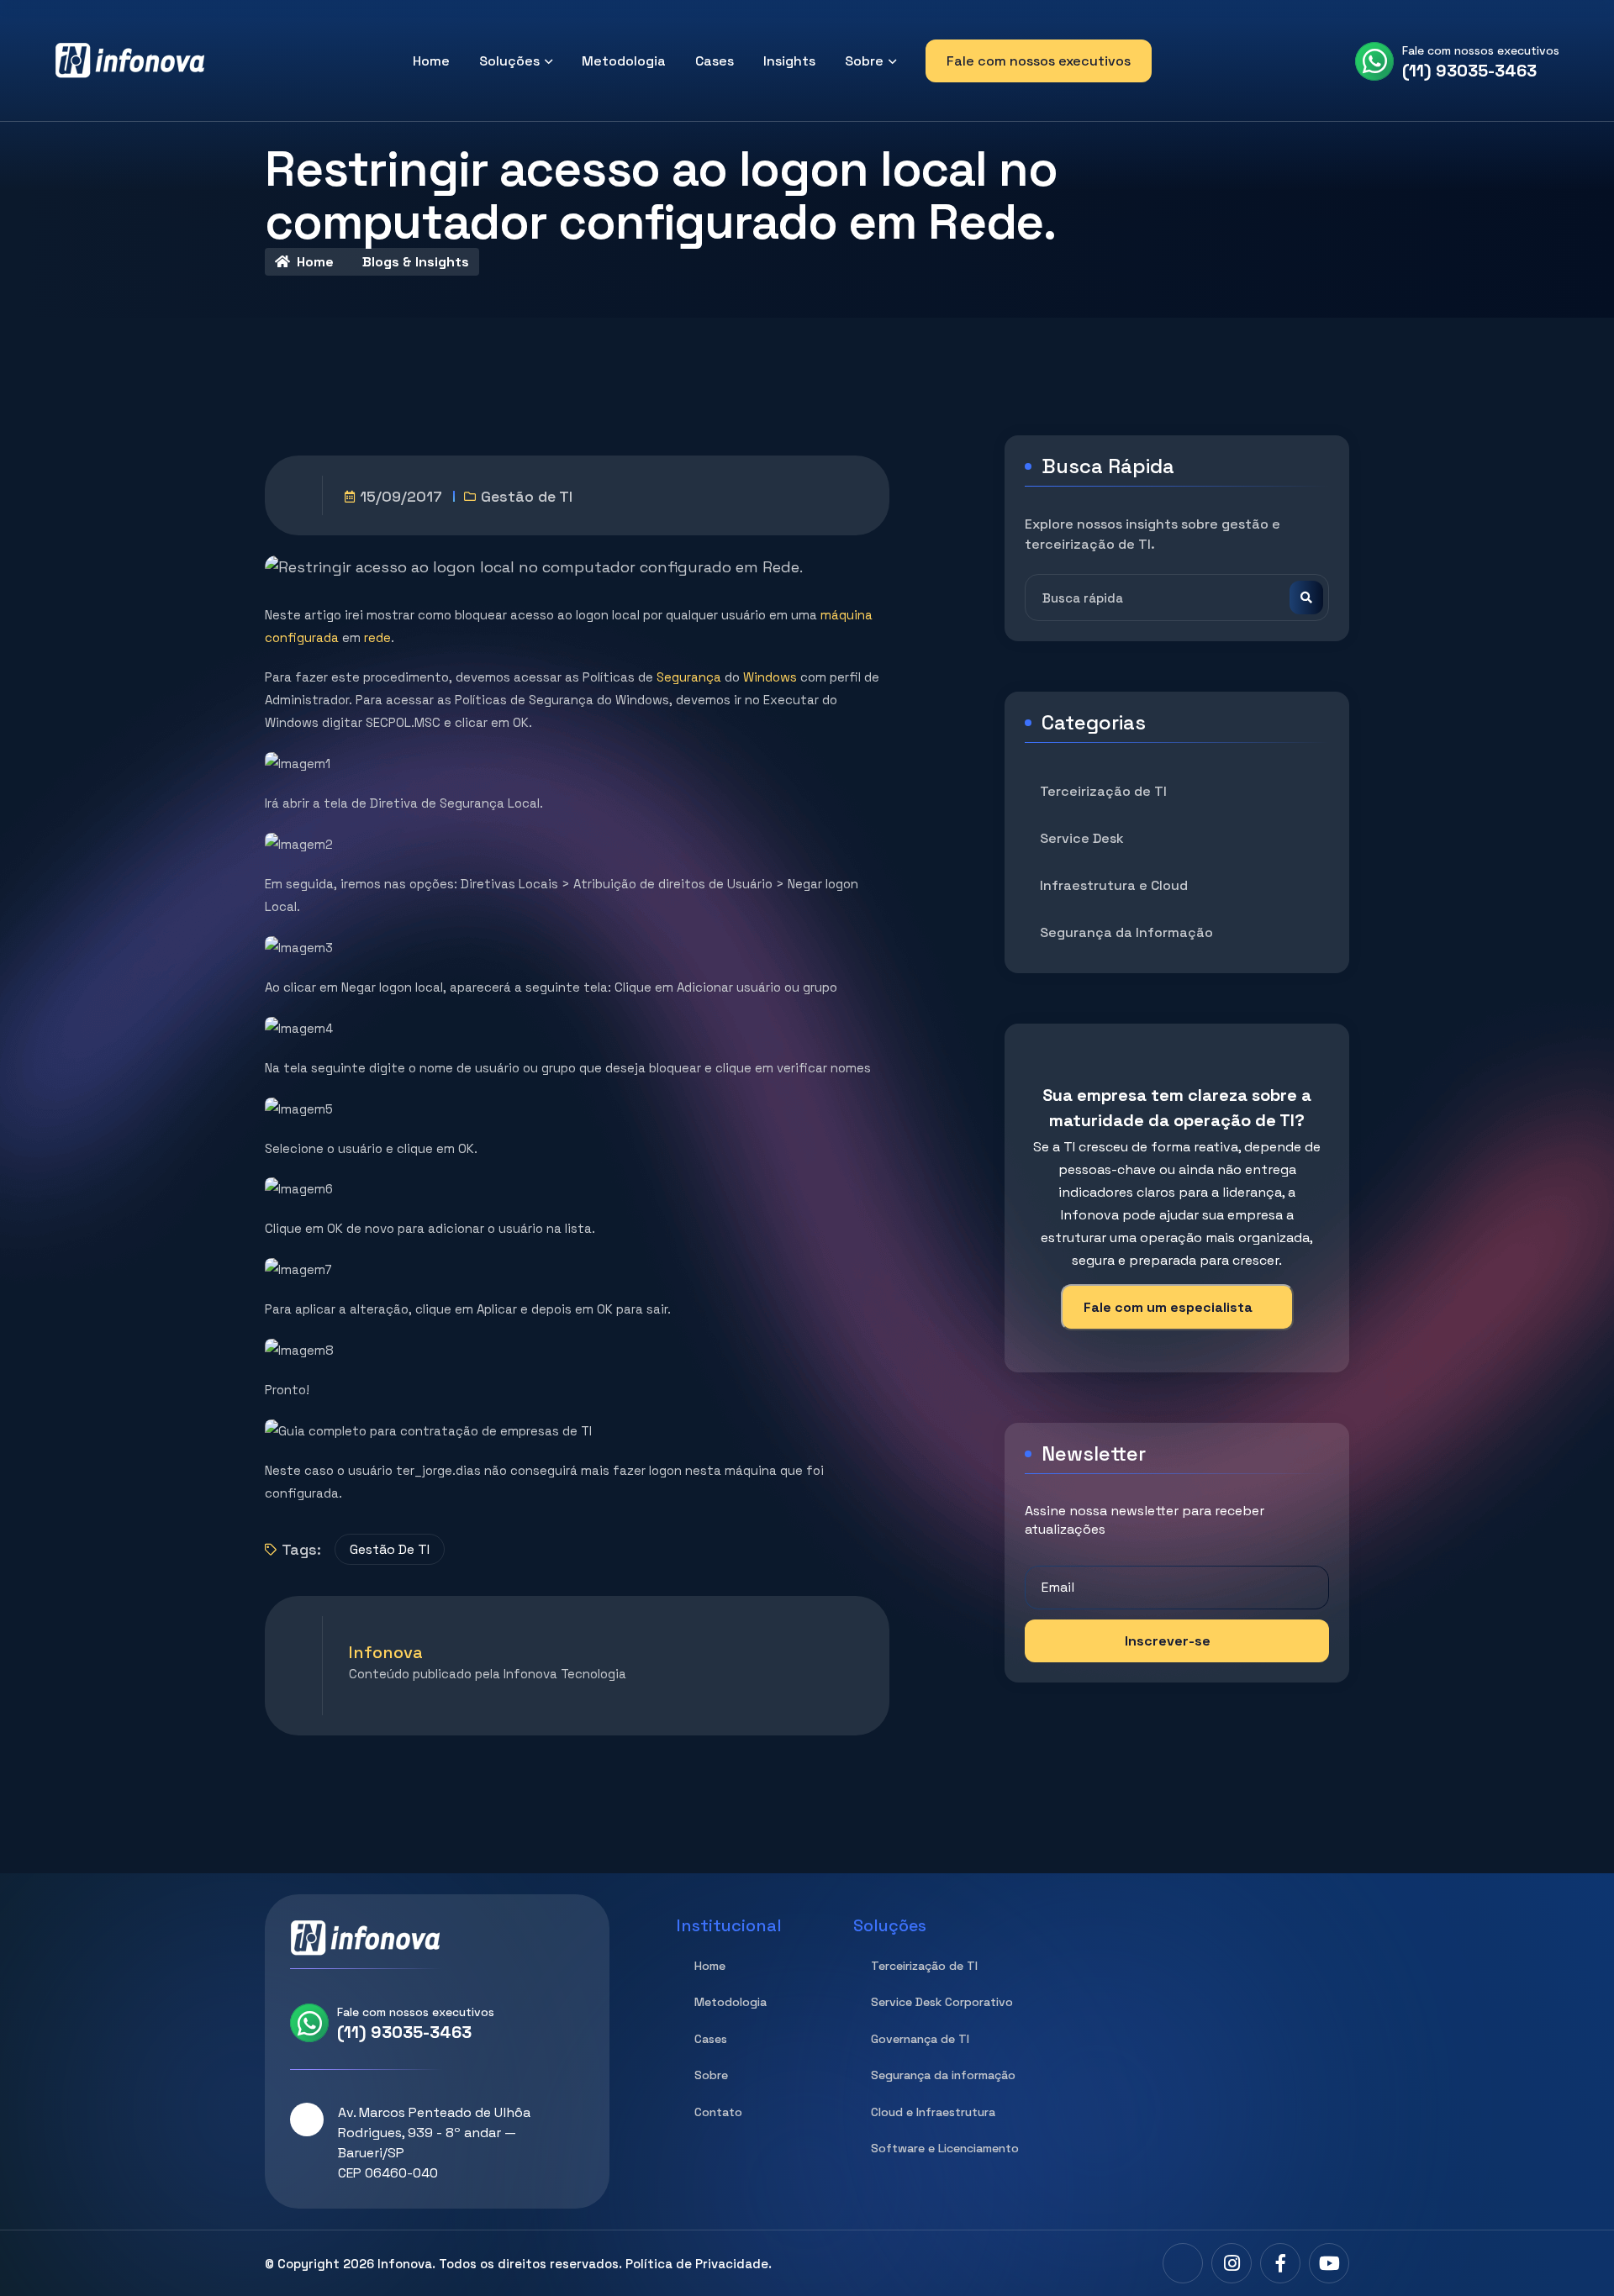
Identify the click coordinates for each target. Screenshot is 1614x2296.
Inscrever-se (1168, 1641)
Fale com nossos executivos (1039, 61)
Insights (789, 61)
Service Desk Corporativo (942, 2002)
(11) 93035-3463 (1469, 71)
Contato (718, 2112)
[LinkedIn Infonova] (1183, 2263)
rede (377, 637)
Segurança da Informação (1126, 932)
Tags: (301, 1549)
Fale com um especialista (1168, 1307)
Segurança (689, 677)
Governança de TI (920, 2039)
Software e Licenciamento (945, 2148)
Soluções (509, 61)
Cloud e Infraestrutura (933, 2112)
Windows (770, 677)
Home (431, 61)
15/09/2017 (401, 496)
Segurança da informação (943, 2075)
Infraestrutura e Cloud (1114, 885)
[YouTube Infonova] (1329, 2263)
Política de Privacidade (697, 2264)
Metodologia (624, 61)
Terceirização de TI (1103, 791)
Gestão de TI (527, 496)
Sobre (864, 61)
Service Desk (1082, 838)
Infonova (405, 2264)
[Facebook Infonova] (1280, 2263)
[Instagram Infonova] (1232, 2263)
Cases (715, 61)
